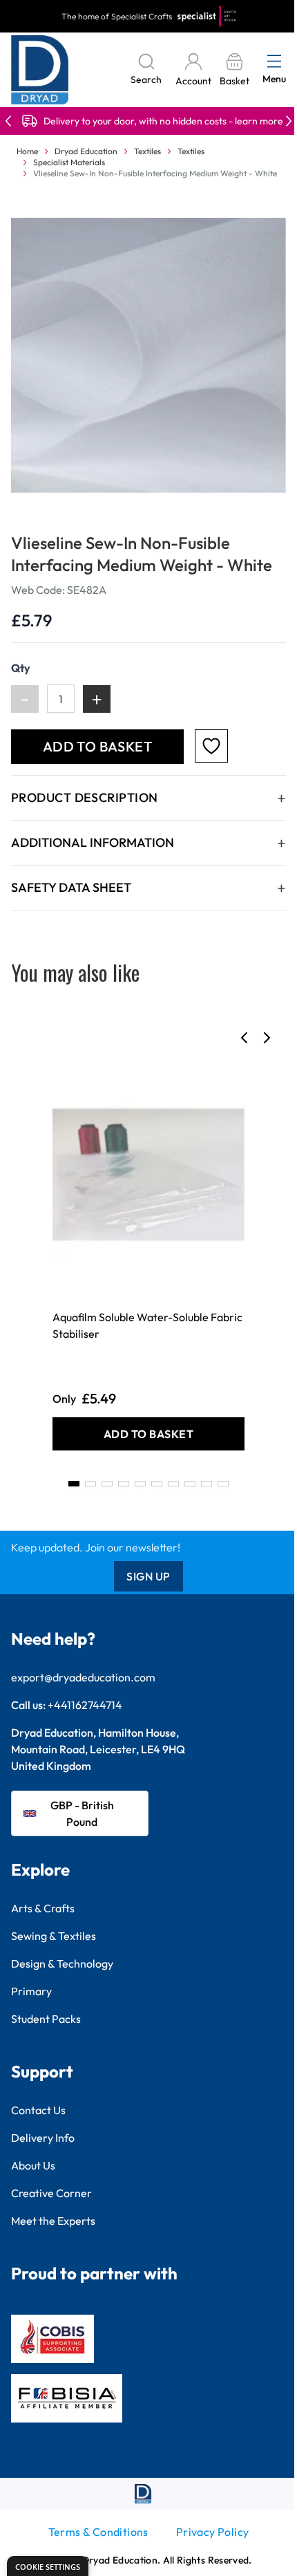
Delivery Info (43, 2138)
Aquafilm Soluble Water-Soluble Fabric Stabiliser (147, 1325)
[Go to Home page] (40, 70)
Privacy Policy (213, 2532)
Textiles (147, 151)
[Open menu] (274, 61)
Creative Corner (51, 2193)
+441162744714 (85, 1705)
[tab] (74, 1484)
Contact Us (38, 2110)
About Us (33, 2165)
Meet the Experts (53, 2221)
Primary (31, 1991)
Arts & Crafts (43, 1908)
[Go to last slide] (245, 1038)
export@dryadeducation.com (83, 1677)
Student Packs (46, 2019)
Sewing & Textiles (54, 1936)
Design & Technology (62, 1963)
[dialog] (48, 2566)
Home (27, 151)
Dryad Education (86, 151)
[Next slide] (267, 1038)
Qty (21, 668)
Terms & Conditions (98, 2532)
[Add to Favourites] (211, 746)
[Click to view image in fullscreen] (148, 355)
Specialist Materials (69, 162)
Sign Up (148, 1576)
